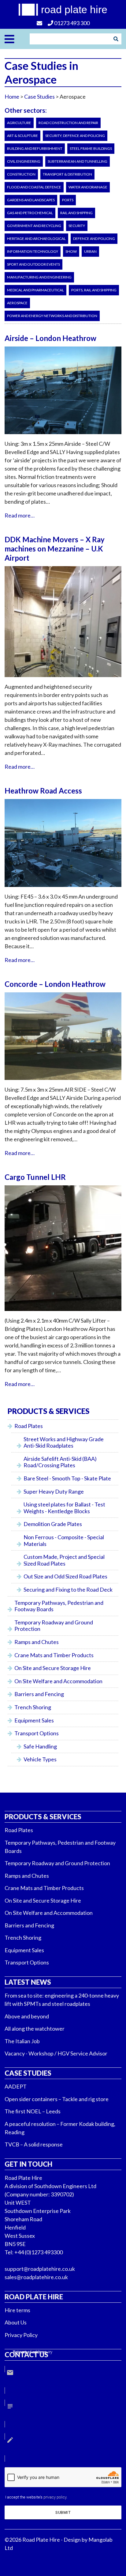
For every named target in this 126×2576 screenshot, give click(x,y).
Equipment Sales (34, 1720)
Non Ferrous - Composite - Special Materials (64, 1540)
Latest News (28, 1982)
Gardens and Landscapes (31, 200)
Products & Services (43, 1817)
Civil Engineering (24, 161)
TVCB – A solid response (34, 2144)
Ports (68, 200)
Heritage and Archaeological (36, 239)
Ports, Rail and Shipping (94, 290)
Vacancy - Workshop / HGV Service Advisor (56, 2053)
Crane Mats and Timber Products (54, 1655)
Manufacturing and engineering (39, 277)
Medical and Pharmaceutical (35, 290)
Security (77, 226)
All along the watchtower (35, 2029)
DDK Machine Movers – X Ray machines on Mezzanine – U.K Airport (55, 549)
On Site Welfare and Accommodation (58, 1681)
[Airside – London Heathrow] (63, 437)
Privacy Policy (21, 2335)
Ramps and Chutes (37, 1642)
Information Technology (33, 251)
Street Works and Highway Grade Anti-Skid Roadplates (64, 1442)
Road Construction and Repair (68, 123)
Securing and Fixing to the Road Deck (68, 1589)
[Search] (116, 39)
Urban (90, 251)
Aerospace (17, 303)
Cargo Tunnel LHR (35, 1177)
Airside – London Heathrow (50, 338)
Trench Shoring (33, 1707)
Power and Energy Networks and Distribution (52, 316)
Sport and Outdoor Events (33, 264)
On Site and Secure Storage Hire (53, 1668)
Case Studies (28, 2073)
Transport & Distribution (67, 174)
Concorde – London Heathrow (55, 984)
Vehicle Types (40, 1759)
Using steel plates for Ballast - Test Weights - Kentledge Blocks (64, 1508)
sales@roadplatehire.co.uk (36, 2277)
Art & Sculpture (22, 136)
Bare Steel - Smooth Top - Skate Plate (67, 1478)
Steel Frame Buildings (91, 148)
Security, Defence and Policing (75, 136)
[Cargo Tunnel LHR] (63, 1314)
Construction (21, 174)
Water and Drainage (88, 187)
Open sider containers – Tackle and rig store (57, 2099)
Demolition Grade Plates (53, 1524)
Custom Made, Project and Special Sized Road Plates (64, 1560)
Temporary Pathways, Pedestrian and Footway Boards (59, 1606)
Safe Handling (40, 1746)
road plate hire (74, 9)
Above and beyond (27, 2016)
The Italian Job (22, 2041)
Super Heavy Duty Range (54, 1491)
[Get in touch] (40, 23)
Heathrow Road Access (43, 791)
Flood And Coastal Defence (34, 187)
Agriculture (19, 123)
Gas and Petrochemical (30, 213)
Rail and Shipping (76, 213)
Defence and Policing (94, 239)
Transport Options (37, 1733)
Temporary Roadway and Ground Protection (54, 1626)
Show (71, 251)
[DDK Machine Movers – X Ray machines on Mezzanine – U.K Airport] (63, 680)
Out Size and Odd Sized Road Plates (65, 1576)
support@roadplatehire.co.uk (40, 2269)
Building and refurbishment (35, 148)
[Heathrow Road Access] (63, 890)
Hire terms (17, 2310)
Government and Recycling (34, 226)
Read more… (20, 515)
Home (12, 97)
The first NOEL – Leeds (33, 2111)
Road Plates (29, 1426)
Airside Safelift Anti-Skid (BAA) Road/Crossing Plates (60, 1462)
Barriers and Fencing (39, 1694)
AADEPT (16, 2086)
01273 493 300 (71, 23)
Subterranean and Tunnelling (78, 161)
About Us (16, 2322)
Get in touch (28, 2164)
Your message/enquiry (33, 2352)
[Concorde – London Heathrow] (63, 1083)
